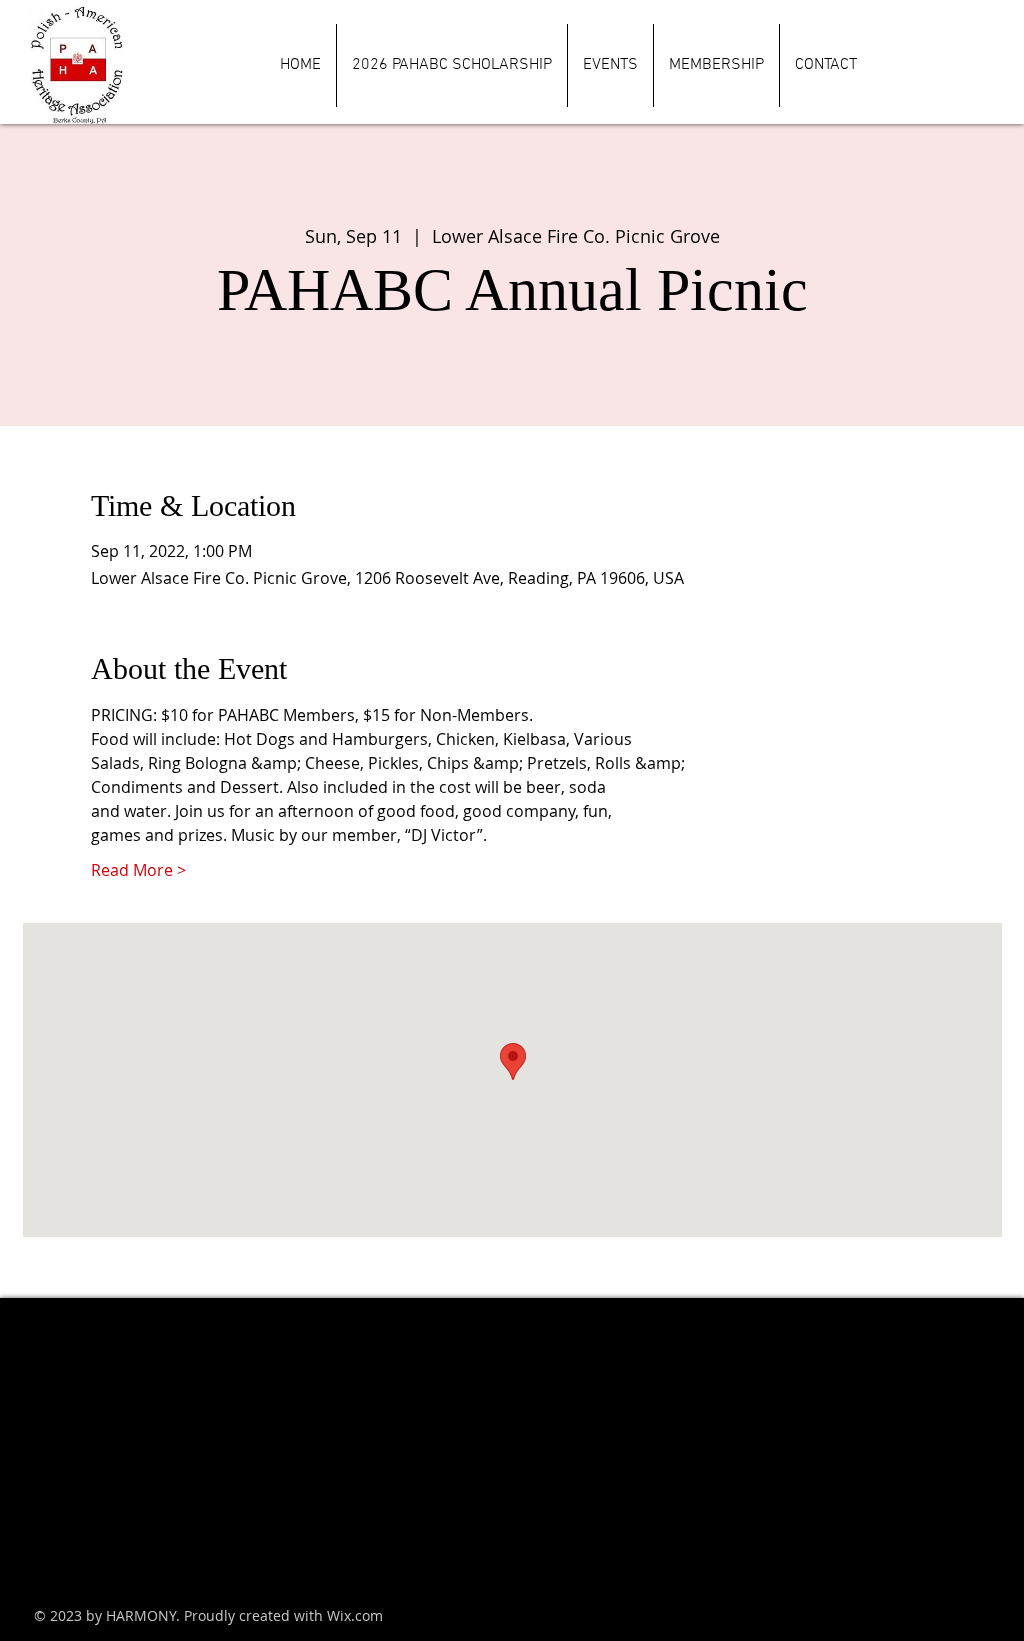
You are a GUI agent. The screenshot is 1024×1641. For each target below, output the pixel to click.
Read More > (138, 870)
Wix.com (355, 1615)
